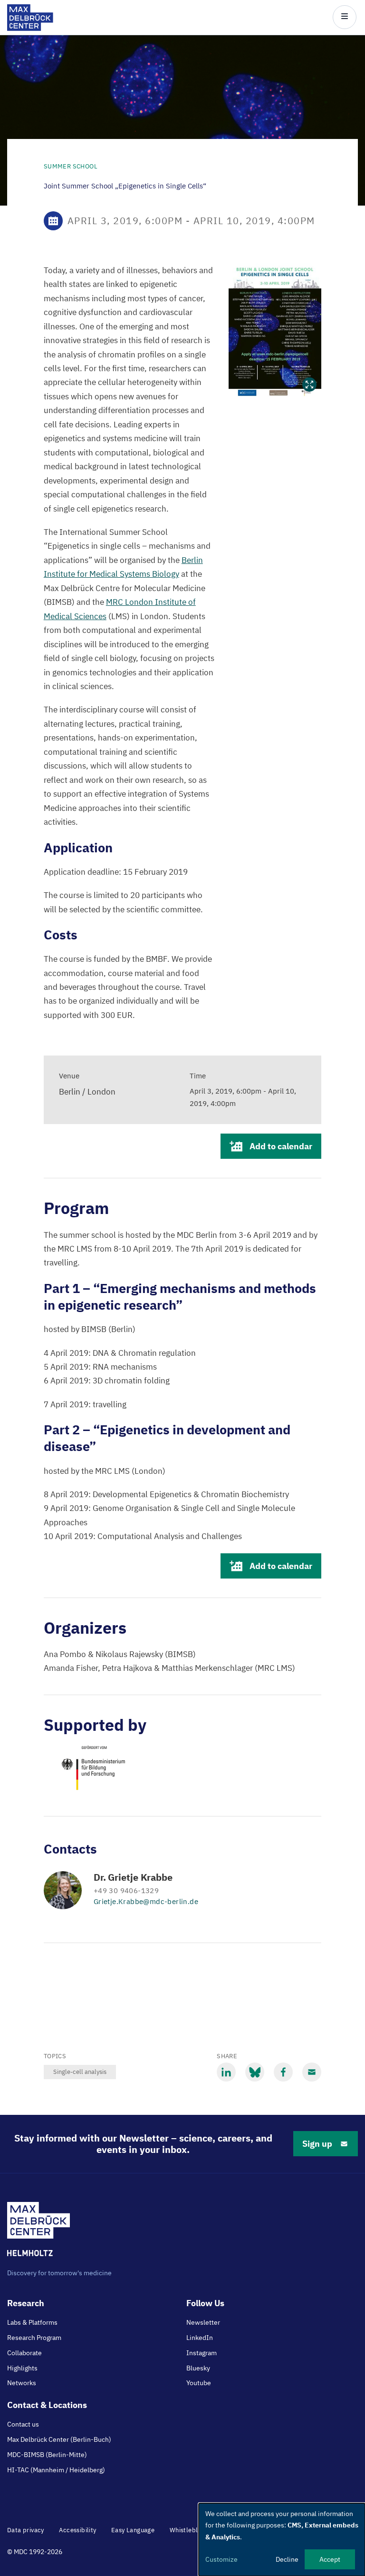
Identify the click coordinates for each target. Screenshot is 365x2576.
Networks (22, 2383)
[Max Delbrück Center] (30, 28)
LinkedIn (200, 2338)
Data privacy (26, 2530)
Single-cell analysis (80, 2072)
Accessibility (77, 2530)
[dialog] (282, 2540)
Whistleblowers (193, 2530)
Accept (330, 2559)
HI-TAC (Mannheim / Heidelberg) (56, 2470)
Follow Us (205, 2303)
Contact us (23, 2424)
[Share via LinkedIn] (226, 2072)
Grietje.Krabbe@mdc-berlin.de (146, 1901)
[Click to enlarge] (275, 330)
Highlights (22, 2368)
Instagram (202, 2353)
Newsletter (203, 2322)
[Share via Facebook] (283, 2072)
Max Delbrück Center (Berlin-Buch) (59, 2439)
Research (26, 2303)
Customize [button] (221, 2559)
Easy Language (133, 2530)
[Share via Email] (312, 2072)
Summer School (71, 166)
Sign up (317, 2144)
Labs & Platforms (32, 2322)
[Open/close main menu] (345, 17)
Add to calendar (281, 1146)
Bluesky (198, 2368)
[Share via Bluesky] (255, 2072)
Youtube (199, 2383)
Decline (287, 2559)
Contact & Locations (47, 2405)
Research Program (34, 2338)
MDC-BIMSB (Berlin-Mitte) (47, 2455)
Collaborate (24, 2353)
